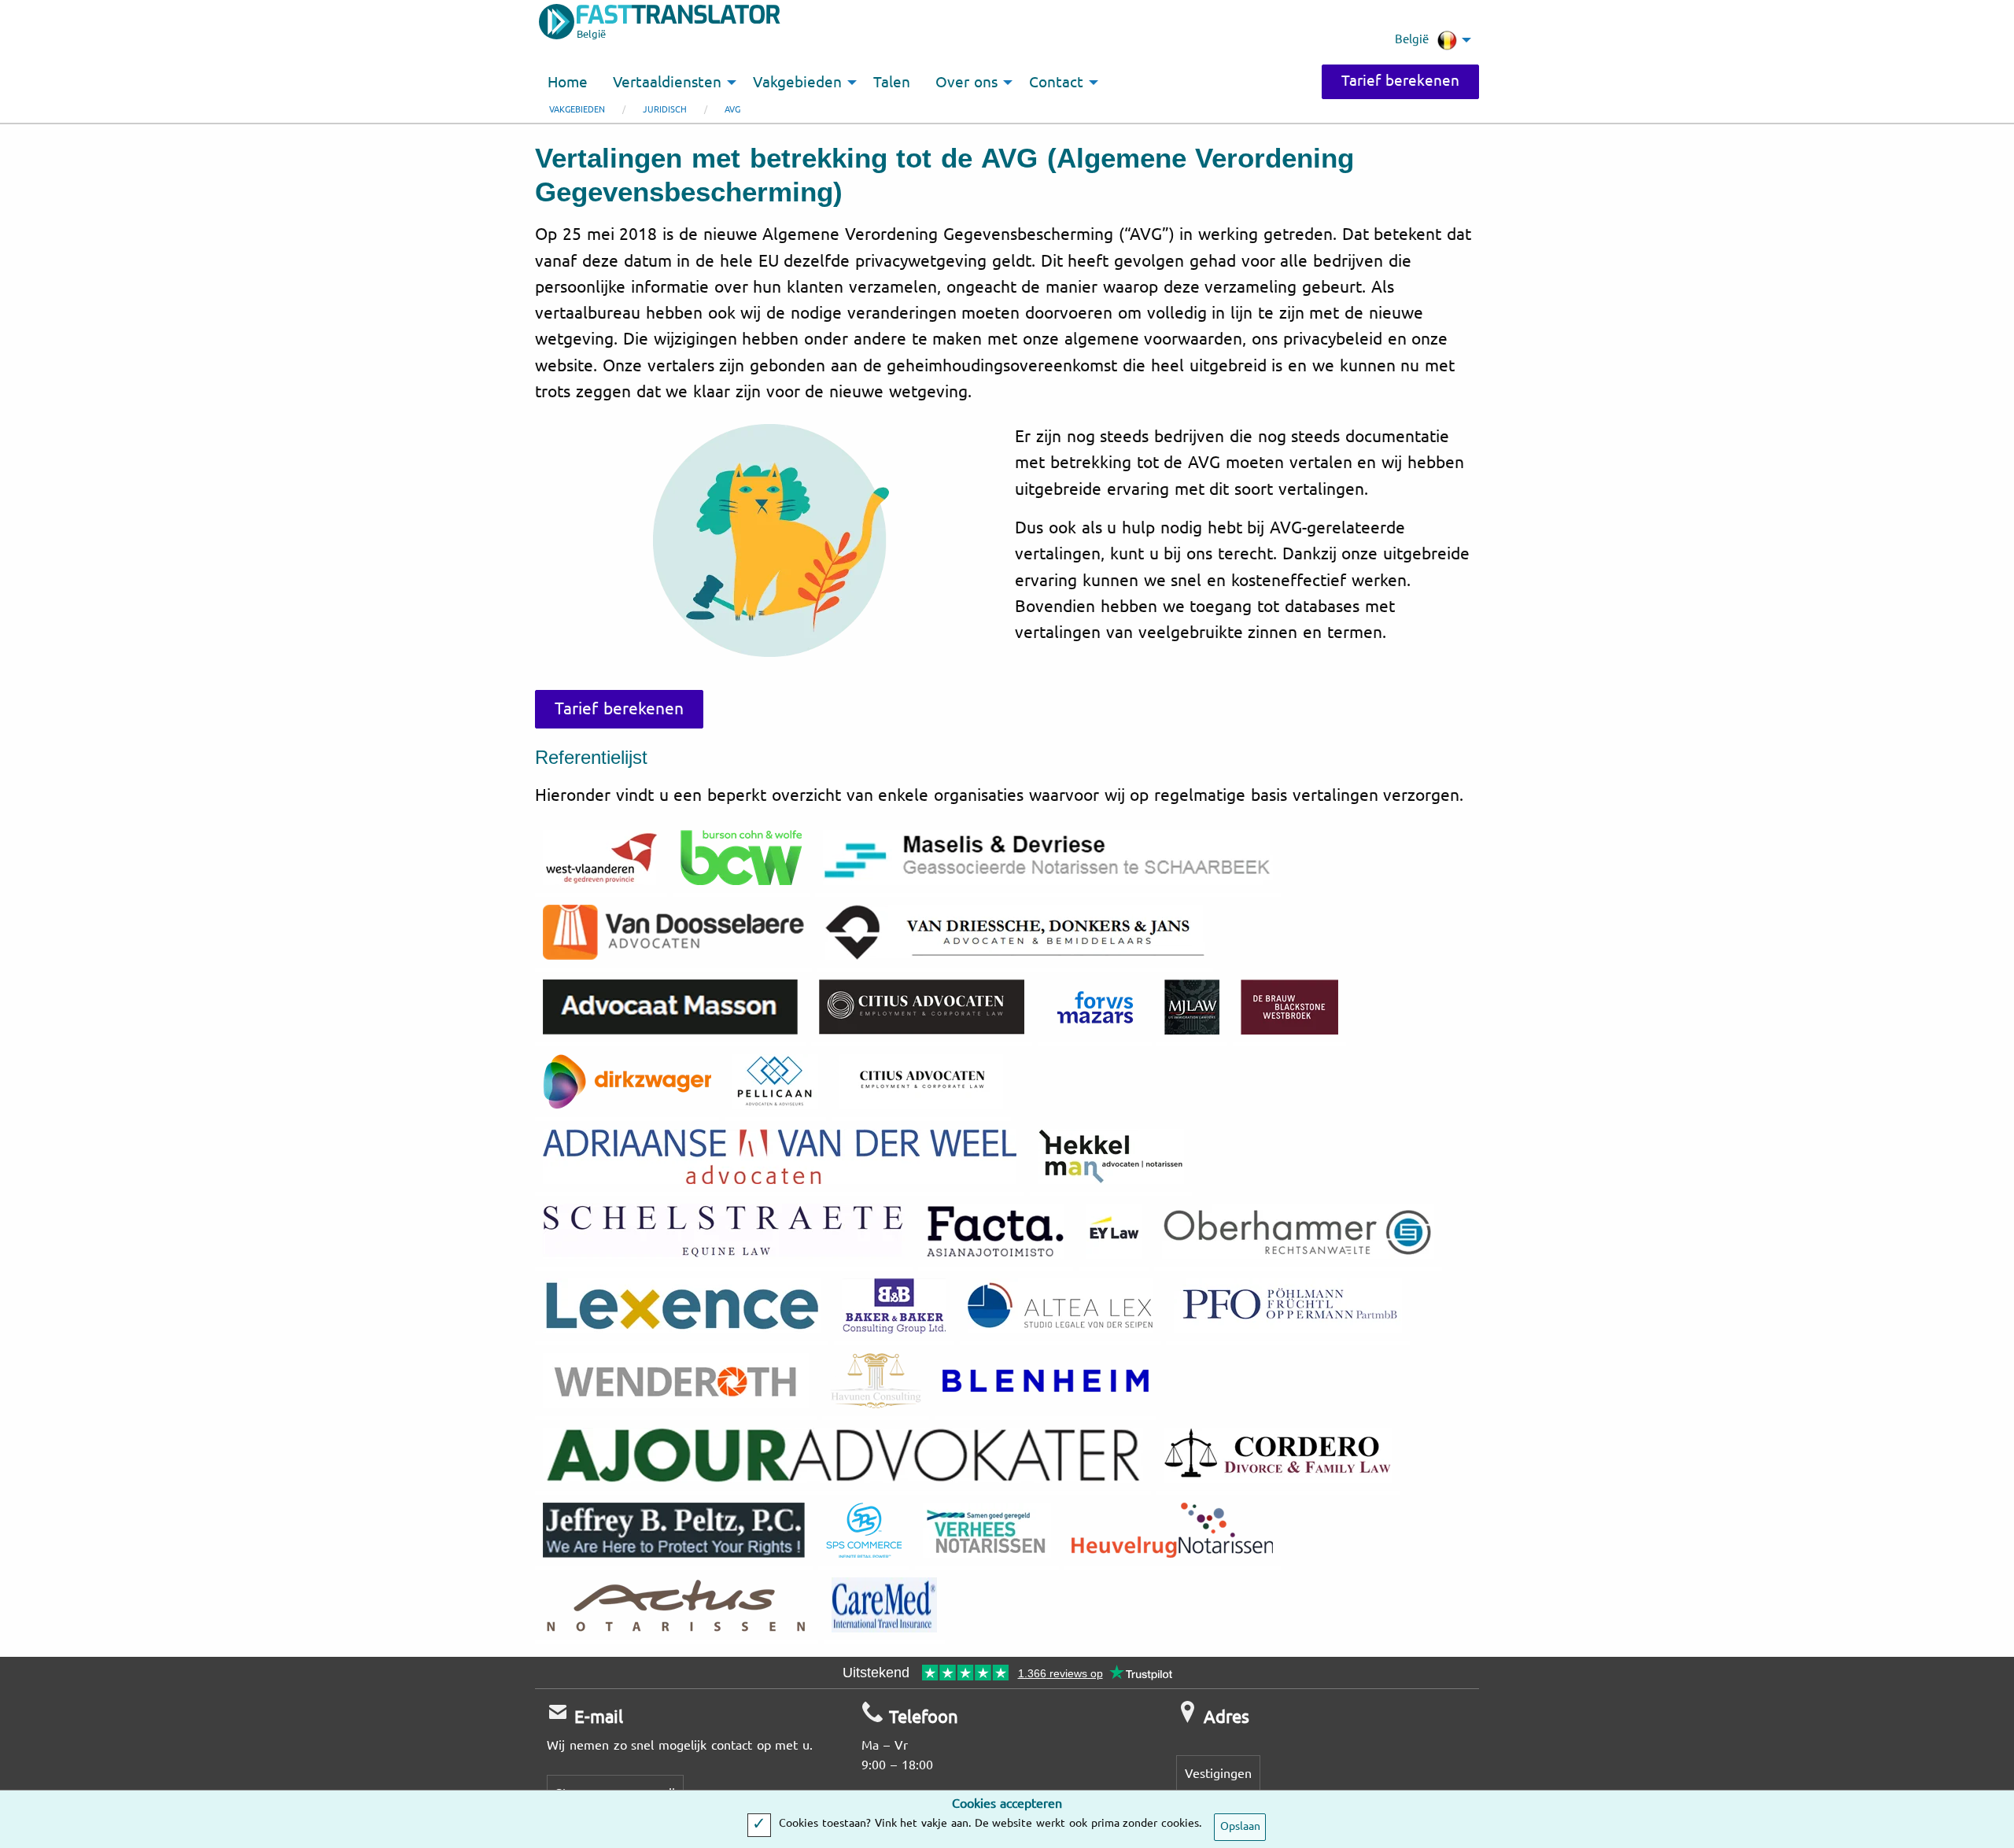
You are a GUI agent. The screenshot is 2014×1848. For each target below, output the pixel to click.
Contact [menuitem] (1056, 83)
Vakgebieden (577, 110)
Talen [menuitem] (892, 83)
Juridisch (665, 110)
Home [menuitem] (568, 83)
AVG (732, 110)
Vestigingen (1218, 1774)
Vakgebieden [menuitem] (797, 83)
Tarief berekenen (1400, 81)
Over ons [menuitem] (966, 83)
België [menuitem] (1412, 39)
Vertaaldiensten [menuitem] (667, 83)
